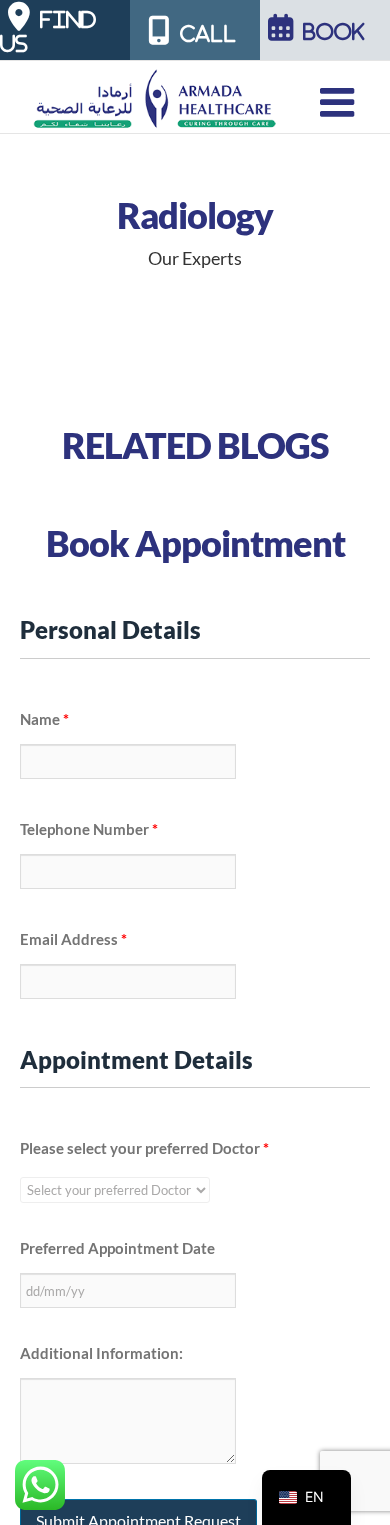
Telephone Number (89, 829)
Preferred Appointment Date (117, 1248)
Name (44, 719)
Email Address (73, 939)
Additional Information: (101, 1353)
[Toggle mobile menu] (340, 102)
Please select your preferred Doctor (144, 1148)
